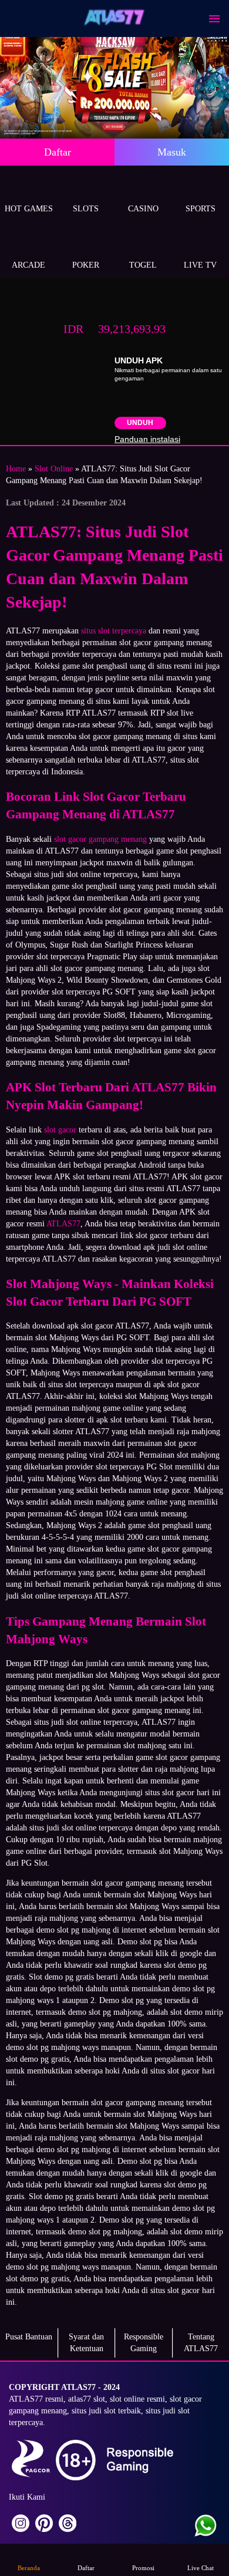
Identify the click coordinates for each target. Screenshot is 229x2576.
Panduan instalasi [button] (147, 439)
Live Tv (200, 265)
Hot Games (29, 209)
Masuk (172, 152)
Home (16, 469)
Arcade (28, 265)
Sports (201, 209)
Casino (143, 209)
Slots (86, 209)
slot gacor (60, 1130)
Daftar (58, 152)
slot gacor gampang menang (100, 839)
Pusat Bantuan (29, 2337)
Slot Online (54, 469)
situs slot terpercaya (114, 631)
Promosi (143, 2568)
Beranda (29, 2568)
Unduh (140, 423)
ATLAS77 (63, 1224)
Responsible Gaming (144, 2343)
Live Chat (201, 2568)
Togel (143, 265)
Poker (86, 265)
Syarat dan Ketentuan (86, 2343)
